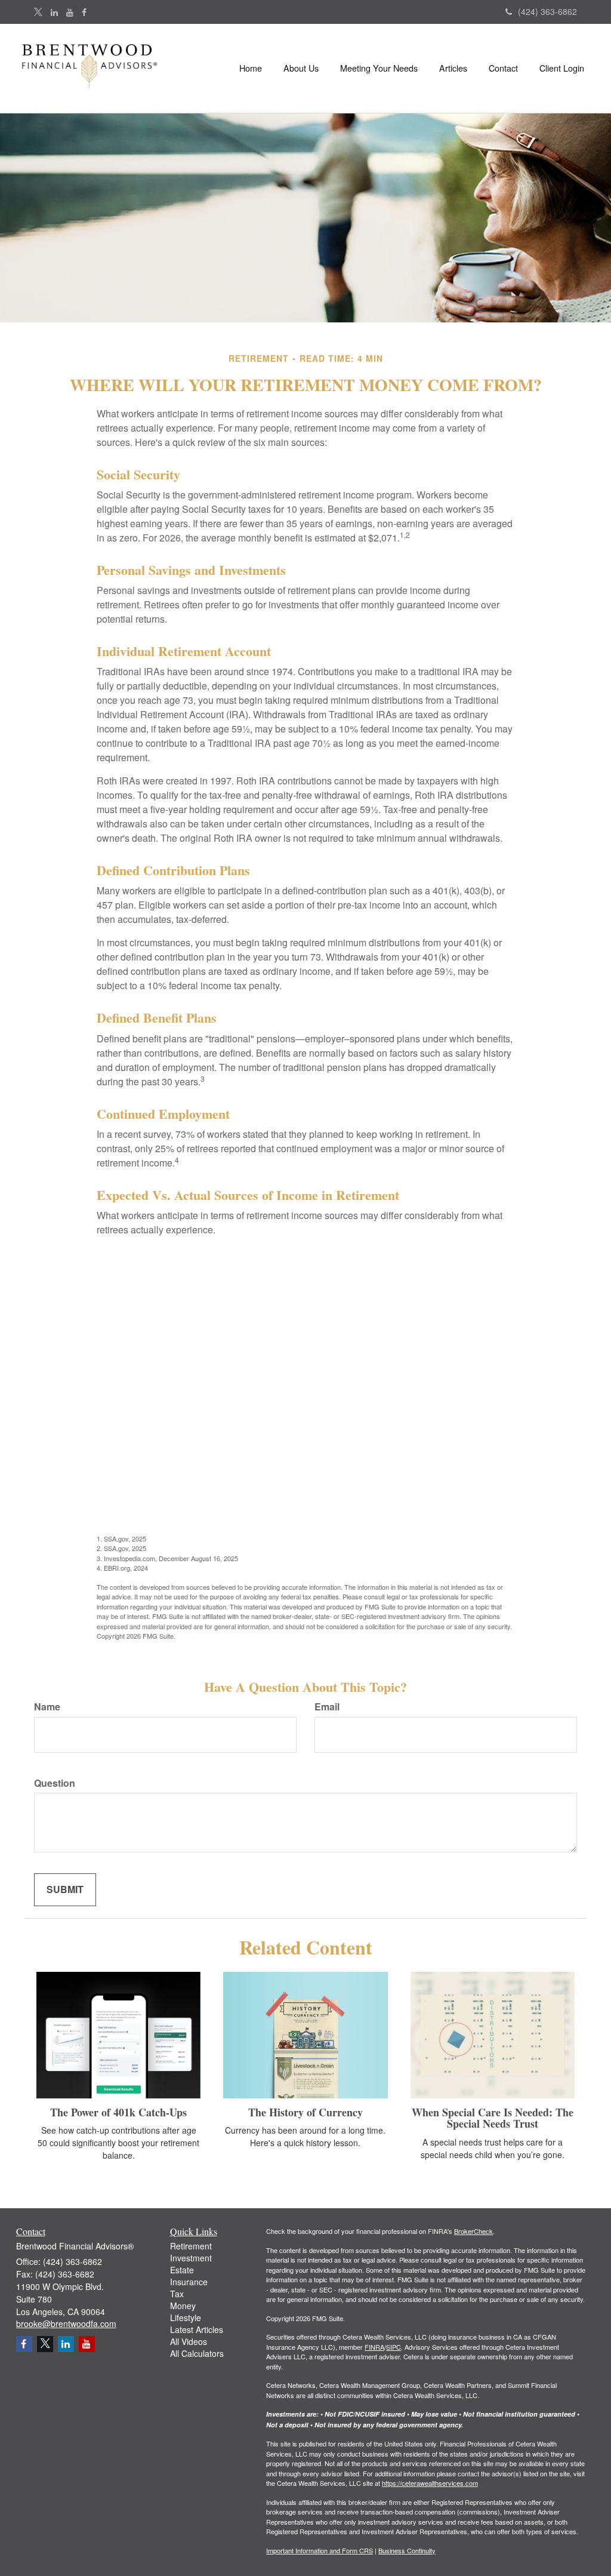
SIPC (394, 2347)
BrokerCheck (473, 2231)
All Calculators (197, 2353)
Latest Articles (197, 2329)
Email (327, 1707)
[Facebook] (84, 12)
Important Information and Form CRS (320, 2550)
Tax (177, 2294)
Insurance (189, 2282)
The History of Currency (305, 2112)
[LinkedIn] (54, 12)
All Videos (189, 2341)
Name (47, 1707)
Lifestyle (186, 2318)
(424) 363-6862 (547, 11)
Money (183, 2306)
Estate (182, 2270)
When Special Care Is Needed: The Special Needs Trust (493, 2118)
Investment (191, 2258)
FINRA (374, 2347)
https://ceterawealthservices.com (430, 2483)
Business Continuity (407, 2550)
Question (55, 1783)
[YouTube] (70, 12)
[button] (301, 68)
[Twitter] (38, 12)
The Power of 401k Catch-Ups (118, 2112)
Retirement (191, 2246)
